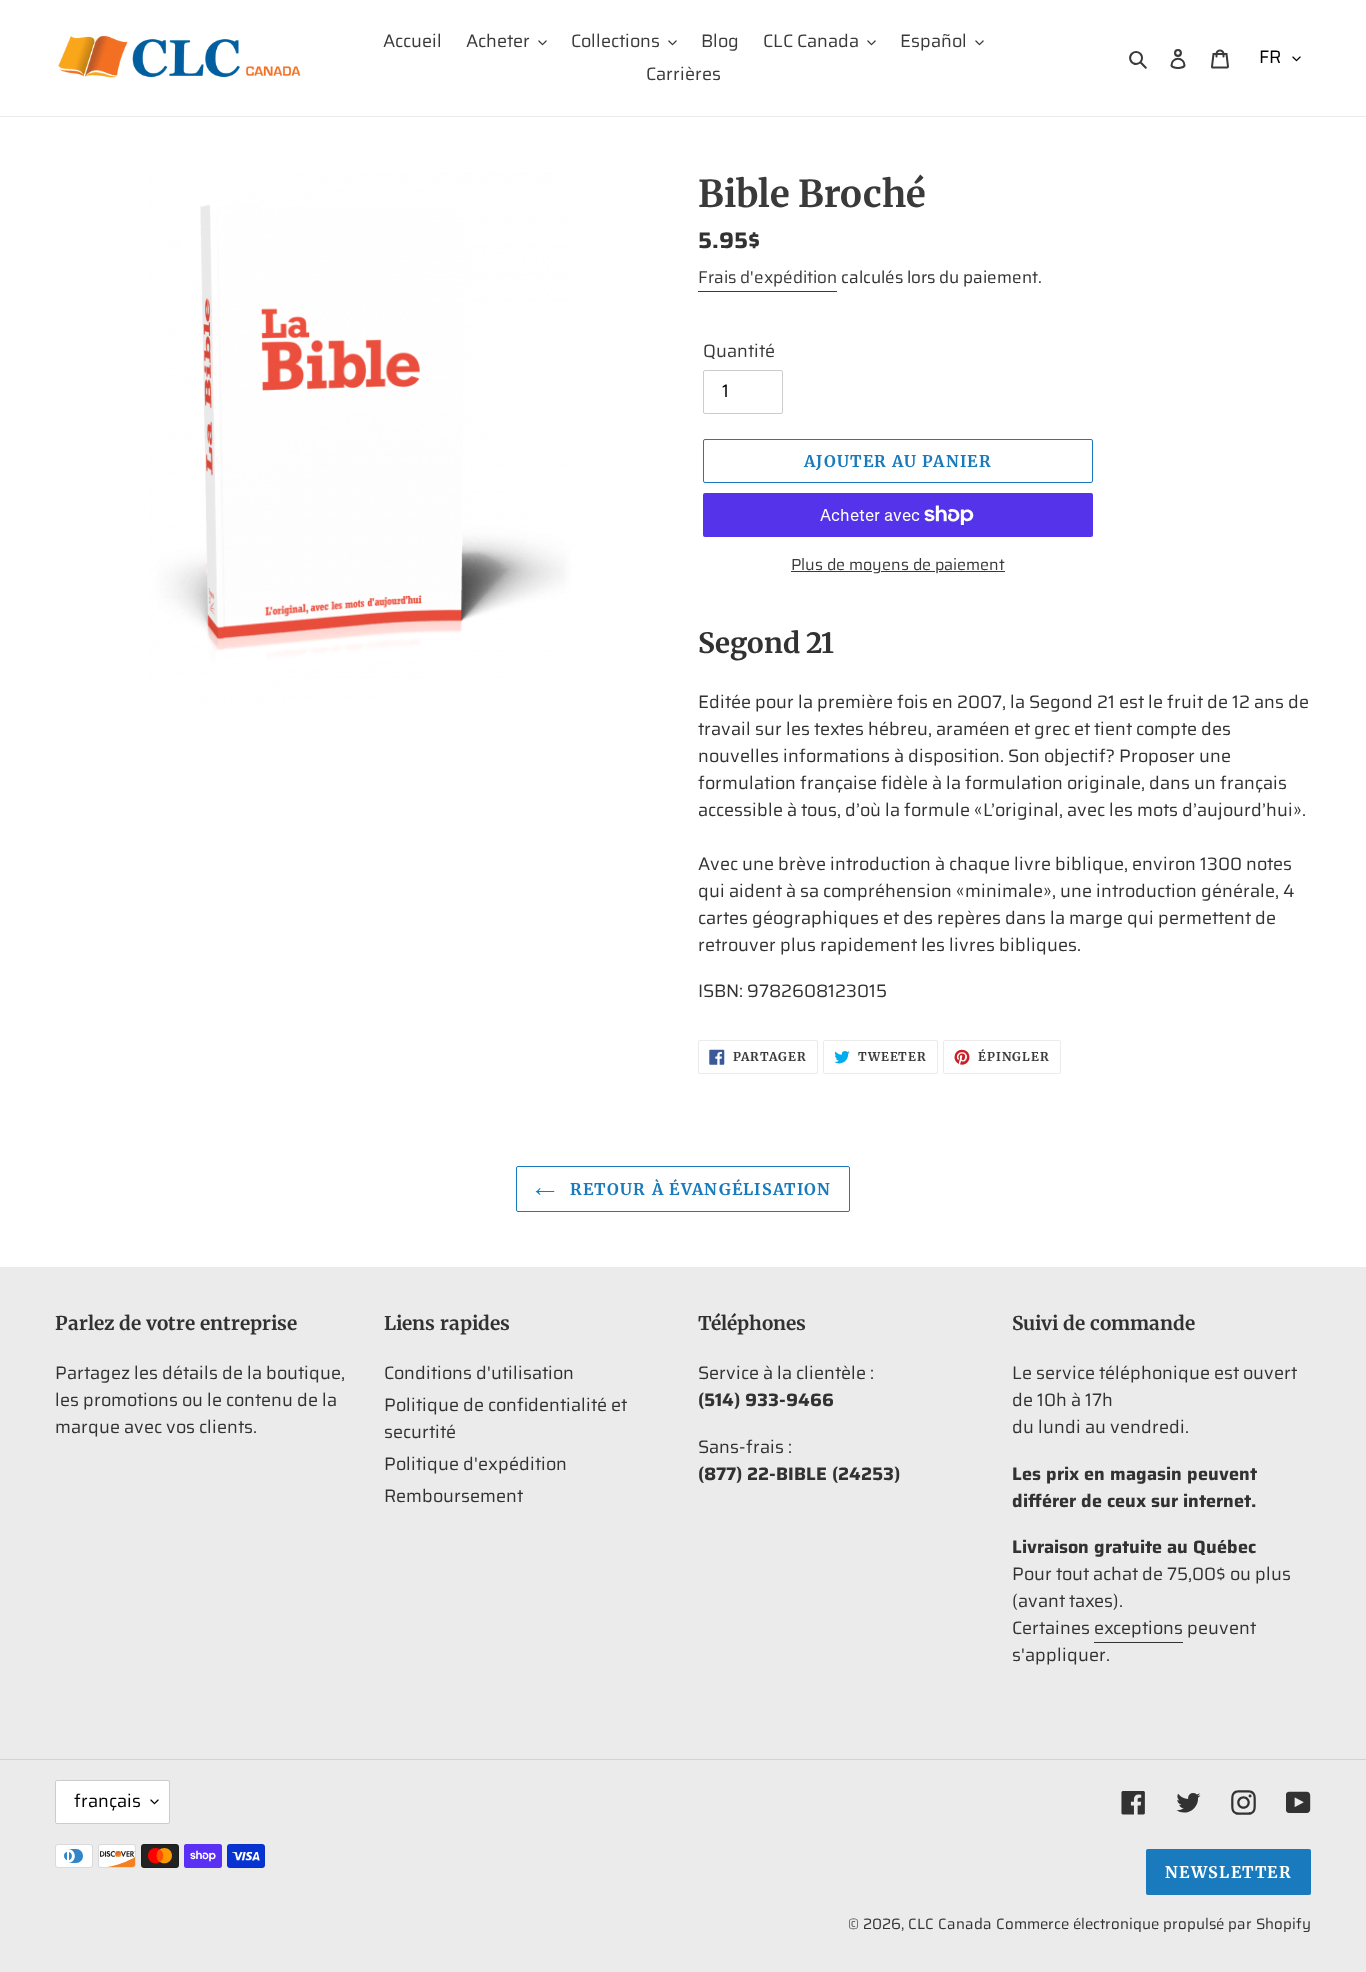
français (107, 1801)
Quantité (739, 351)
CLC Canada (950, 1924)
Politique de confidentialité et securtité (505, 1418)
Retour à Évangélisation (698, 1189)
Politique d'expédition (475, 1464)
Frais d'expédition (767, 277)
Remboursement (453, 1496)
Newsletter (1228, 1872)
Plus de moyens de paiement (898, 565)
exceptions (1138, 1628)
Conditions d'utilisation (479, 1373)
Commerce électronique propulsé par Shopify (1153, 1924)
